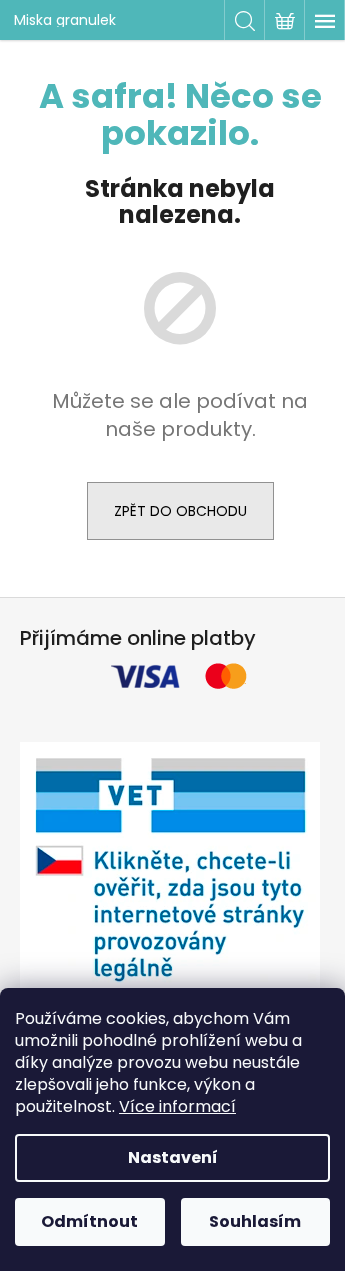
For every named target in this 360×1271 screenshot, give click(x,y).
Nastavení (173, 1157)
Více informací (177, 1106)
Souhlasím (255, 1221)
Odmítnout (89, 1221)
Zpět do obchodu (180, 511)
